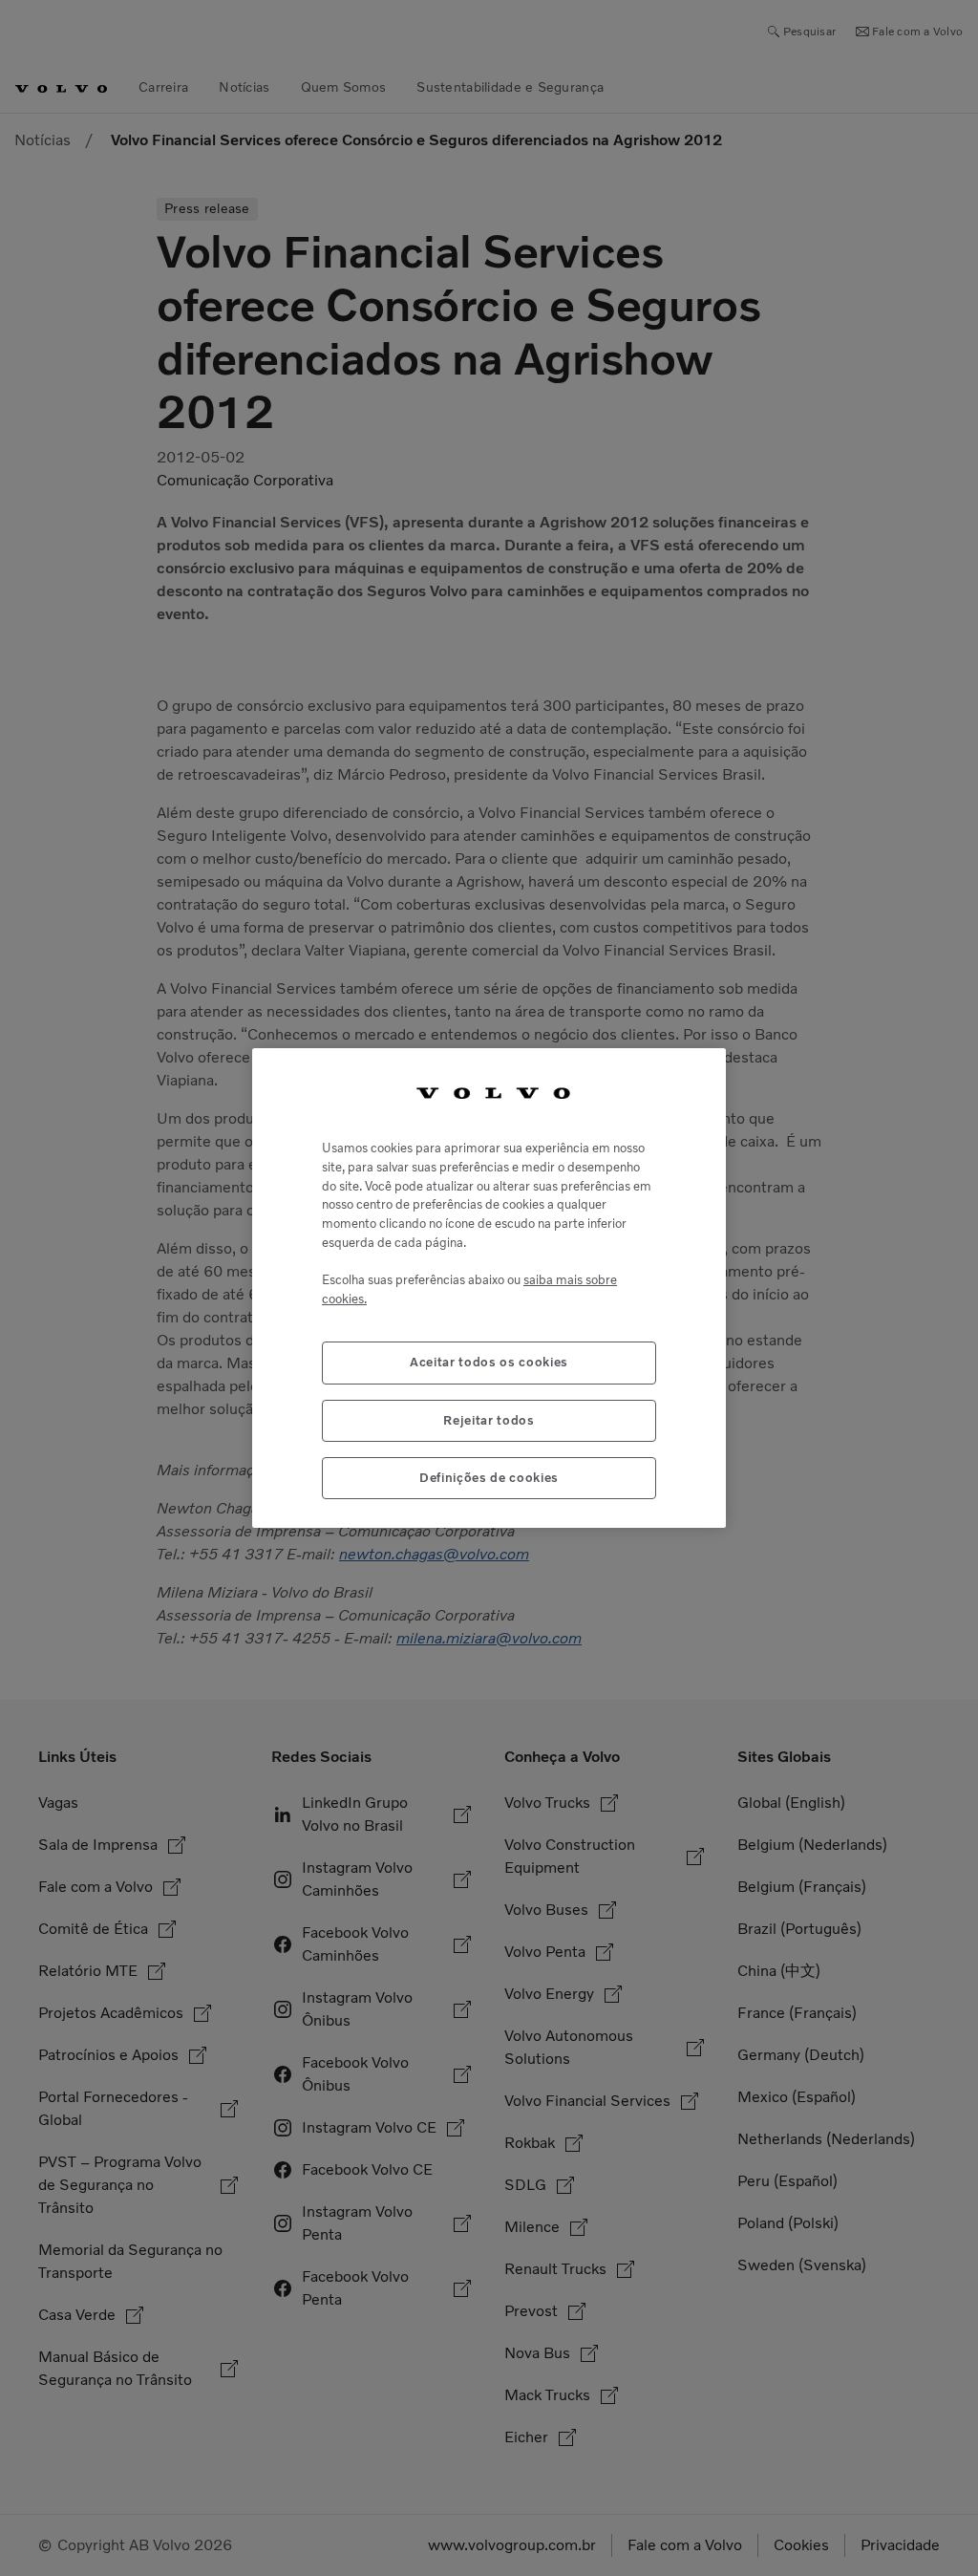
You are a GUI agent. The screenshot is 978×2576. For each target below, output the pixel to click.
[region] (489, 1288)
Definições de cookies (489, 1478)
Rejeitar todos (489, 1420)
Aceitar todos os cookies (489, 1362)
